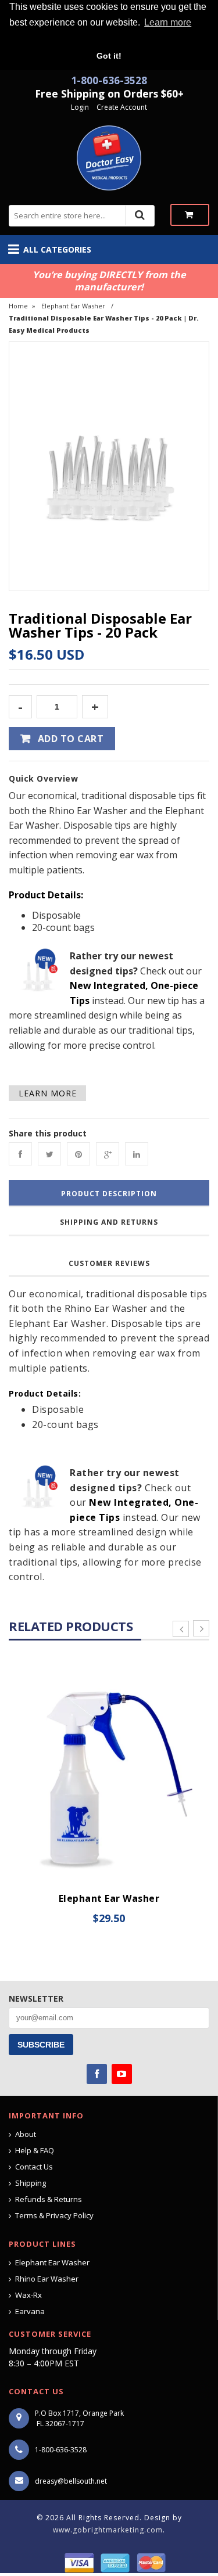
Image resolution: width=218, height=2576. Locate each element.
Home (18, 306)
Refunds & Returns (49, 2199)
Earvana (30, 2311)
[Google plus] (108, 1154)
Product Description (109, 1194)
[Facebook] (20, 1154)
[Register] (95, 107)
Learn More (48, 1093)
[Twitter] (49, 1154)
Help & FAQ (35, 2150)
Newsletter (36, 1998)
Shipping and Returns (109, 1222)
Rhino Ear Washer (47, 2279)
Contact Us (34, 2167)
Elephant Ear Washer (73, 306)
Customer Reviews (109, 1263)
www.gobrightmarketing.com (108, 2530)
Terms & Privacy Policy (54, 2215)
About (26, 2134)
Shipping (31, 2183)
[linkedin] (137, 1154)
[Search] (140, 215)
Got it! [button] (109, 56)
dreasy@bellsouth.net (71, 2481)
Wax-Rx (28, 2295)
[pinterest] (78, 1154)
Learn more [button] (168, 22)
